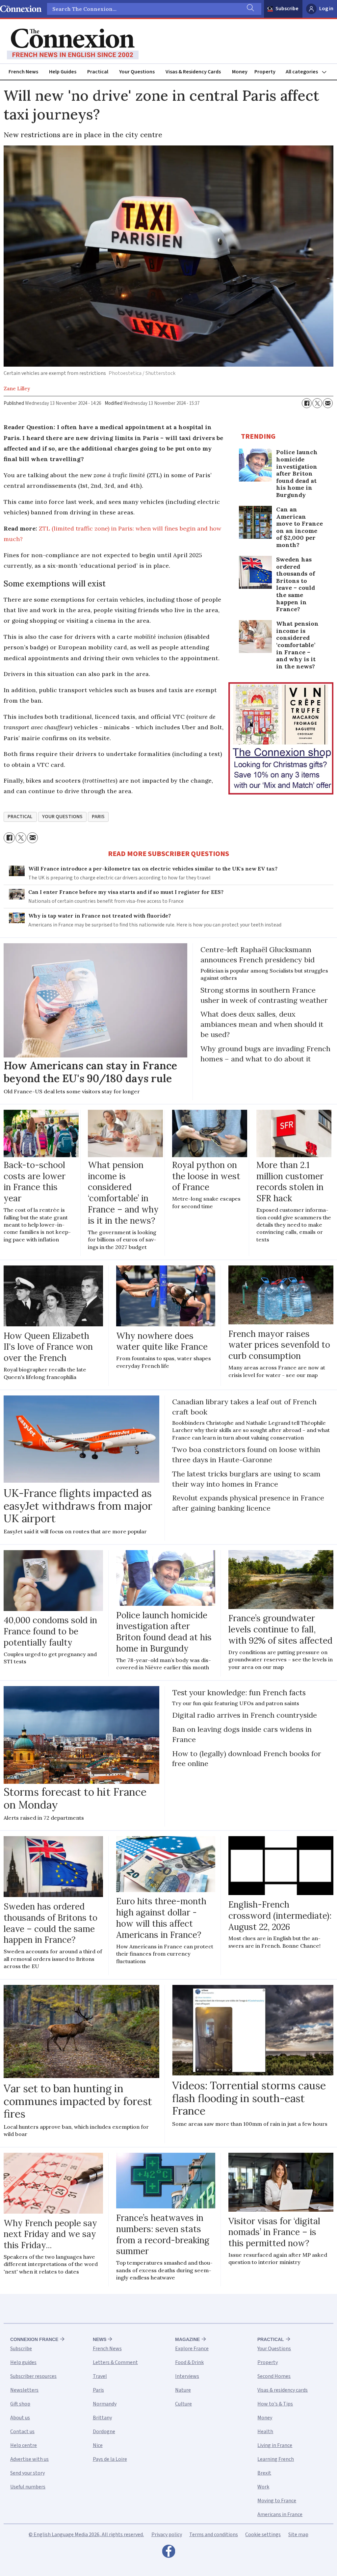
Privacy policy (167, 2535)
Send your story (27, 2473)
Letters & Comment (115, 2362)
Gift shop (20, 2404)
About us (20, 2418)
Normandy (105, 2404)
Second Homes (274, 2376)
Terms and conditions (214, 2535)
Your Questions (137, 72)
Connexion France (34, 2339)
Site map (298, 2535)
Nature (183, 2390)
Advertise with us (29, 2459)
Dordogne (104, 2432)
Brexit (264, 2473)
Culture (183, 2404)
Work (263, 2487)
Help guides (23, 2362)
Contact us (22, 2432)
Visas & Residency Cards (193, 72)
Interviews (187, 2376)
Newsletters (24, 2390)
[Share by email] (328, 403)
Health (265, 2432)
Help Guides (63, 72)
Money (240, 72)
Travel (100, 2376)
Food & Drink (189, 2362)
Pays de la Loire (110, 2459)
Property (265, 72)
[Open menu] (309, 72)
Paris (98, 2390)
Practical (98, 72)
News (100, 2339)
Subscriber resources (33, 2376)
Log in (326, 9)
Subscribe (287, 9)
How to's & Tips (275, 2404)
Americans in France (280, 2514)
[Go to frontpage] (73, 44)
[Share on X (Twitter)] (317, 403)
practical (20, 817)
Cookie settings (263, 2535)
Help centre (24, 2445)
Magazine (187, 2339)
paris (98, 817)
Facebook (168, 2553)
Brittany (102, 2418)
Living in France (275, 2445)
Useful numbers (28, 2487)
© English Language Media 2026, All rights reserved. (86, 2535)
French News (23, 72)
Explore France (192, 2349)
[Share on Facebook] (307, 403)
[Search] (250, 9)
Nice (98, 2445)
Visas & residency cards (283, 2390)
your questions (62, 817)
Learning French (276, 2459)
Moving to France (277, 2501)
